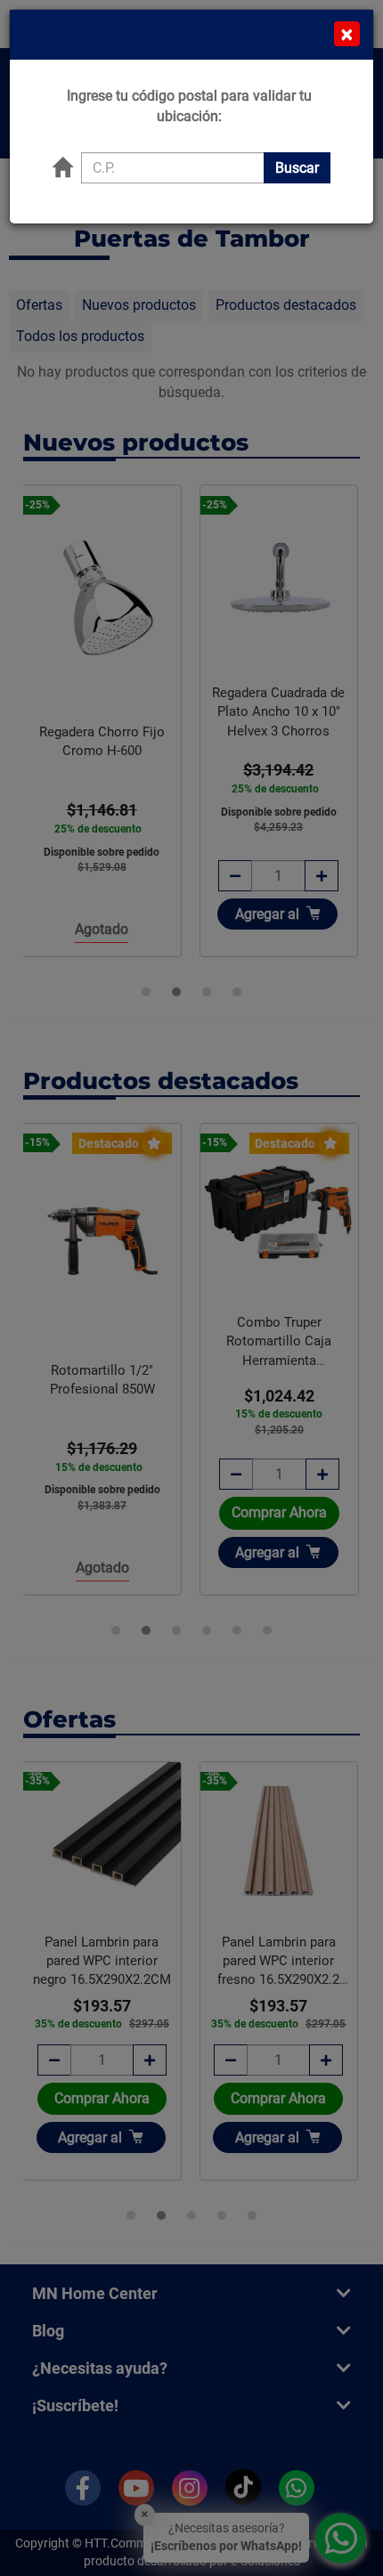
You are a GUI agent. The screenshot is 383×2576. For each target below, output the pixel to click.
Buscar (297, 168)
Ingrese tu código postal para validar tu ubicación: (189, 106)
